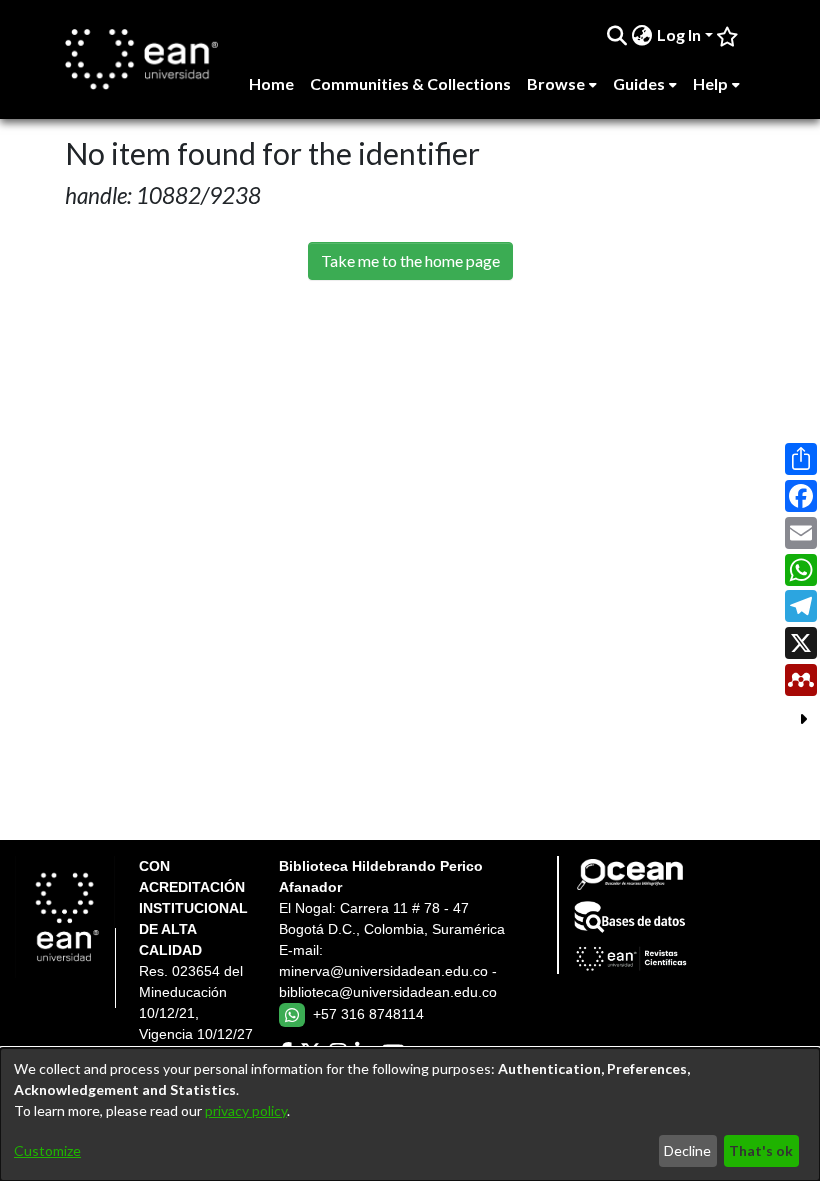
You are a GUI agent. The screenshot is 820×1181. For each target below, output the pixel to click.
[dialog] (410, 1114)
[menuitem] (642, 35)
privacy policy (246, 1110)
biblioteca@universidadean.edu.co (388, 992)
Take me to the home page (410, 260)
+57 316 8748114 (368, 1014)
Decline (687, 1150)
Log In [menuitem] (679, 34)
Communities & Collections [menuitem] (410, 83)
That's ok (761, 1150)
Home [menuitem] (271, 83)
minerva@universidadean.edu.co (383, 971)
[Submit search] (617, 35)
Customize (47, 1150)
